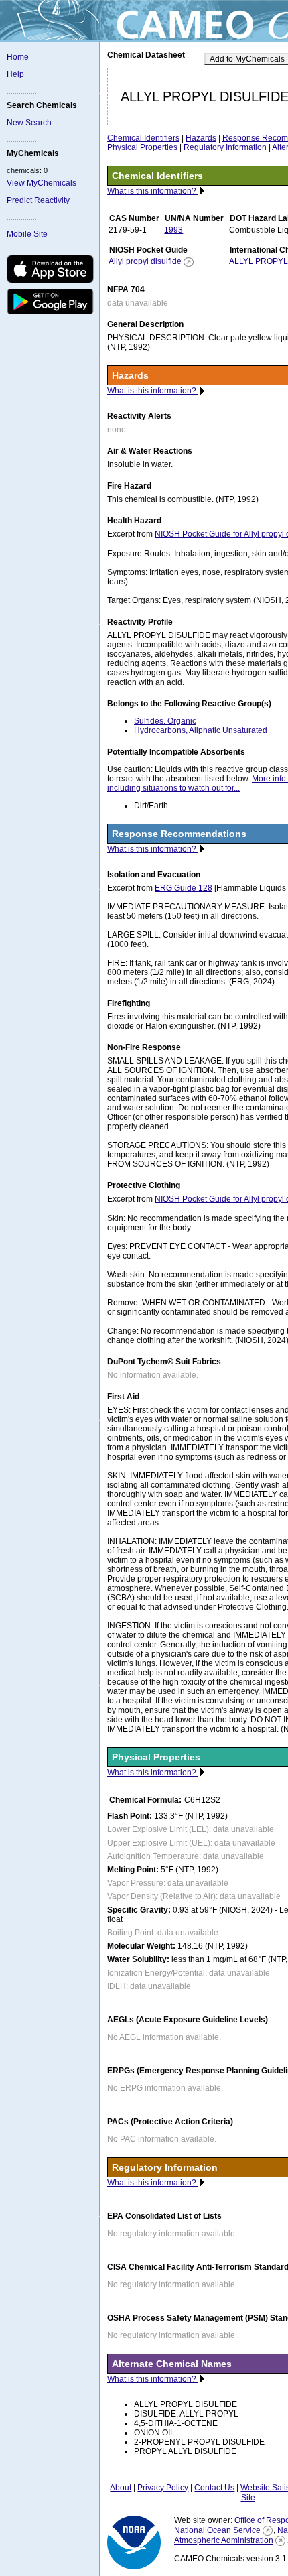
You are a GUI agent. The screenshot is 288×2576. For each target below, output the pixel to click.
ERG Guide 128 (184, 888)
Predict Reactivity (38, 200)
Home (18, 57)
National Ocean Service (217, 2530)
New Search (29, 123)
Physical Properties (142, 147)
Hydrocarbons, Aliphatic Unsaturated (201, 730)
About (121, 2488)
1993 (173, 230)
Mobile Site (27, 234)
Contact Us (214, 2488)
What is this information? (153, 191)
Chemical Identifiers (143, 138)
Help (15, 74)
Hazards (201, 138)
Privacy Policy (163, 2488)
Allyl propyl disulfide (145, 261)
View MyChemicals (42, 183)
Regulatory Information (225, 147)
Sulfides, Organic (165, 721)
